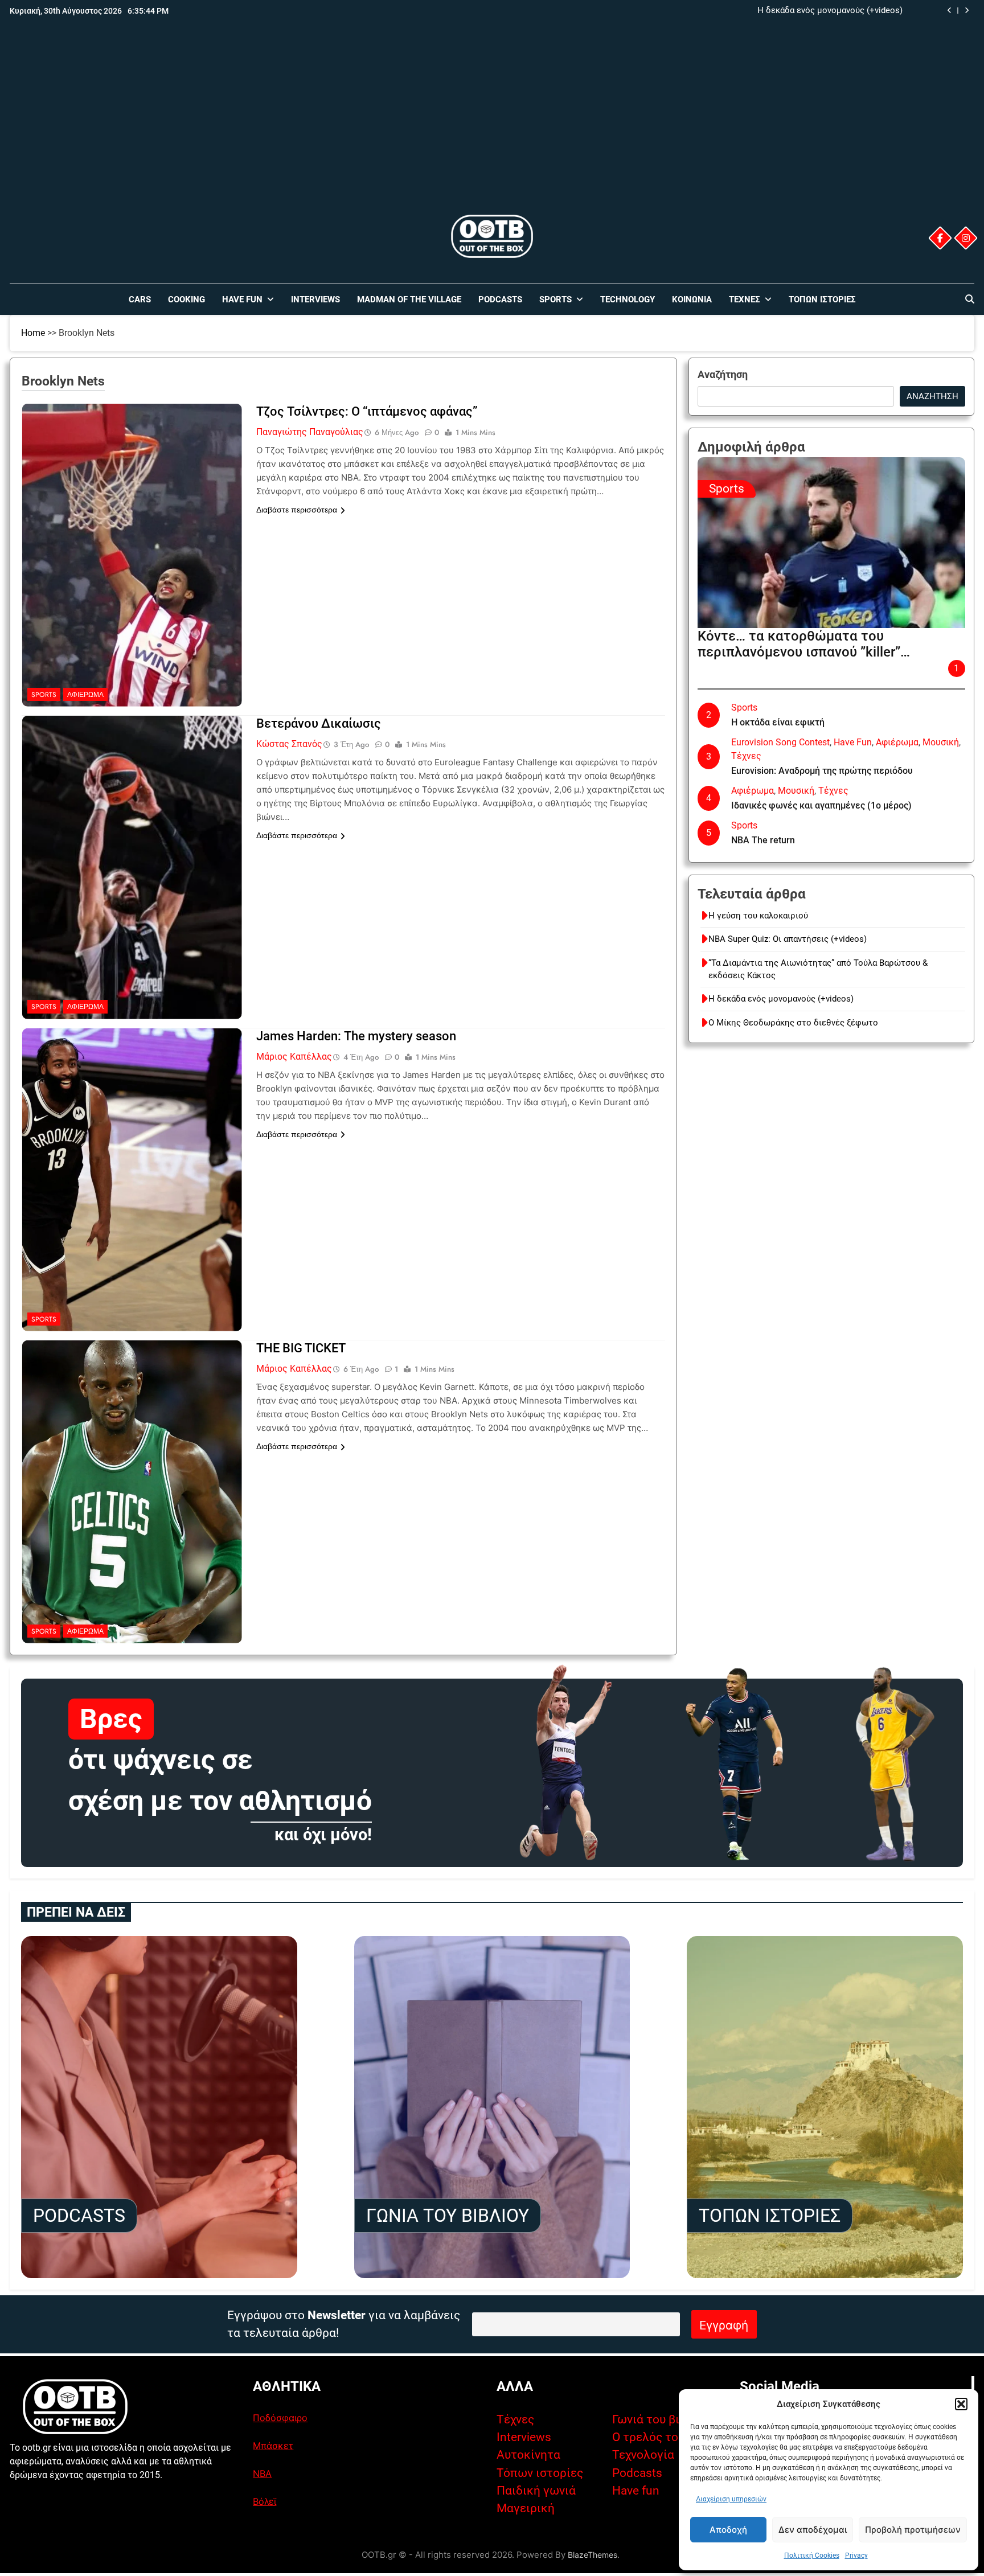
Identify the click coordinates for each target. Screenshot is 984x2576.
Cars (140, 300)
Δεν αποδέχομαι (813, 2530)
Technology (628, 300)
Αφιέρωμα (85, 695)
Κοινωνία (692, 300)
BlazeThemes (593, 2555)
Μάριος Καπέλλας (294, 1057)
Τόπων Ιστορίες (822, 300)
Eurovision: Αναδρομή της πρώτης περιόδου (822, 771)
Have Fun (242, 300)
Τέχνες (745, 300)
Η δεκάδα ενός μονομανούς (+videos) (830, 11)
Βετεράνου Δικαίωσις (319, 723)
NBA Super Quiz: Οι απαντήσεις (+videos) (788, 939)
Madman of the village (409, 300)
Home (33, 333)
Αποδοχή (728, 2530)
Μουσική (941, 742)
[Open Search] (970, 299)
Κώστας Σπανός (289, 744)
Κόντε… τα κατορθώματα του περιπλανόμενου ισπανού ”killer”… (804, 644)
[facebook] (940, 238)
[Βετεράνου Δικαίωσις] (132, 787)
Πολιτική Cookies (812, 2556)
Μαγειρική (526, 2508)
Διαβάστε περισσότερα (297, 510)
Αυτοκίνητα (528, 2455)
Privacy (856, 2556)
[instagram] (965, 238)
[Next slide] (967, 11)
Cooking (186, 300)
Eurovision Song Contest (780, 742)
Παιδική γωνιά (536, 2491)
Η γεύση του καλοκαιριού (758, 916)
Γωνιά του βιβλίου (661, 2419)
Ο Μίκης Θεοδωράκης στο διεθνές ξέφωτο (793, 1023)
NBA (262, 2474)
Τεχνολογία (643, 2455)
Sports (555, 300)
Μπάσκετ (273, 2446)
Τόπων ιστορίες (540, 2473)
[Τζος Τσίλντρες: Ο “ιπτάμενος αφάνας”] (132, 475)
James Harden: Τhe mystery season (356, 1036)
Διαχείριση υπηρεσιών (731, 2499)
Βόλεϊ (265, 2501)
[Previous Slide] (950, 11)
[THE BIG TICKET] (132, 1412)
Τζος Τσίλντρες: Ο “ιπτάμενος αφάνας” (367, 411)
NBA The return (763, 840)
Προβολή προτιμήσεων (913, 2530)
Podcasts (500, 300)
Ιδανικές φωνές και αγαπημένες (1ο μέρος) (821, 805)
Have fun (636, 2491)
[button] (961, 2404)
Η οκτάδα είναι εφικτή (778, 722)
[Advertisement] (492, 127)
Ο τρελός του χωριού (669, 2437)
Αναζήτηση (723, 374)
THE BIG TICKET (301, 1348)
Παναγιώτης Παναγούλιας (310, 432)
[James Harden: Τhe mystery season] (132, 1100)
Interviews (315, 300)
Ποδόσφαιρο (280, 2418)
